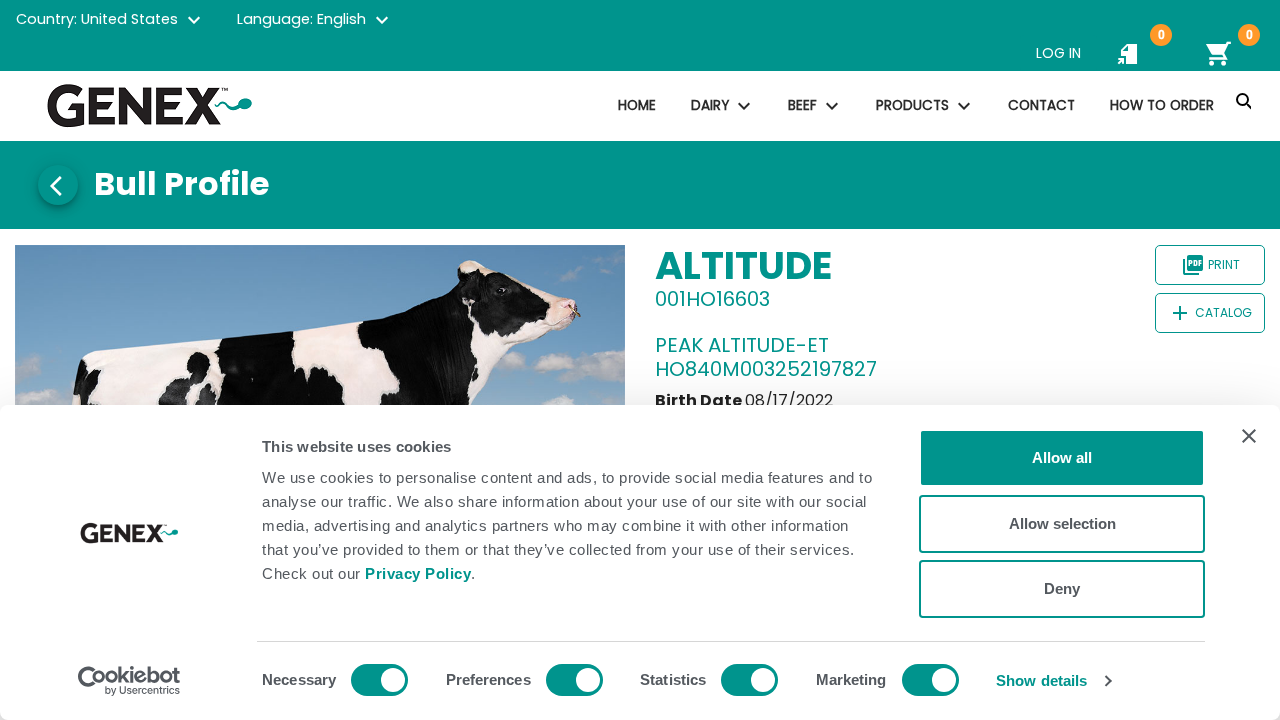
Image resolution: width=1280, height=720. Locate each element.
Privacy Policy (418, 573)
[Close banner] (1249, 436)
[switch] (574, 680)
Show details (1041, 680)
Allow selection (1062, 523)
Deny (1062, 588)
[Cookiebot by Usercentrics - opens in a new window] (129, 681)
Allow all (1062, 457)
